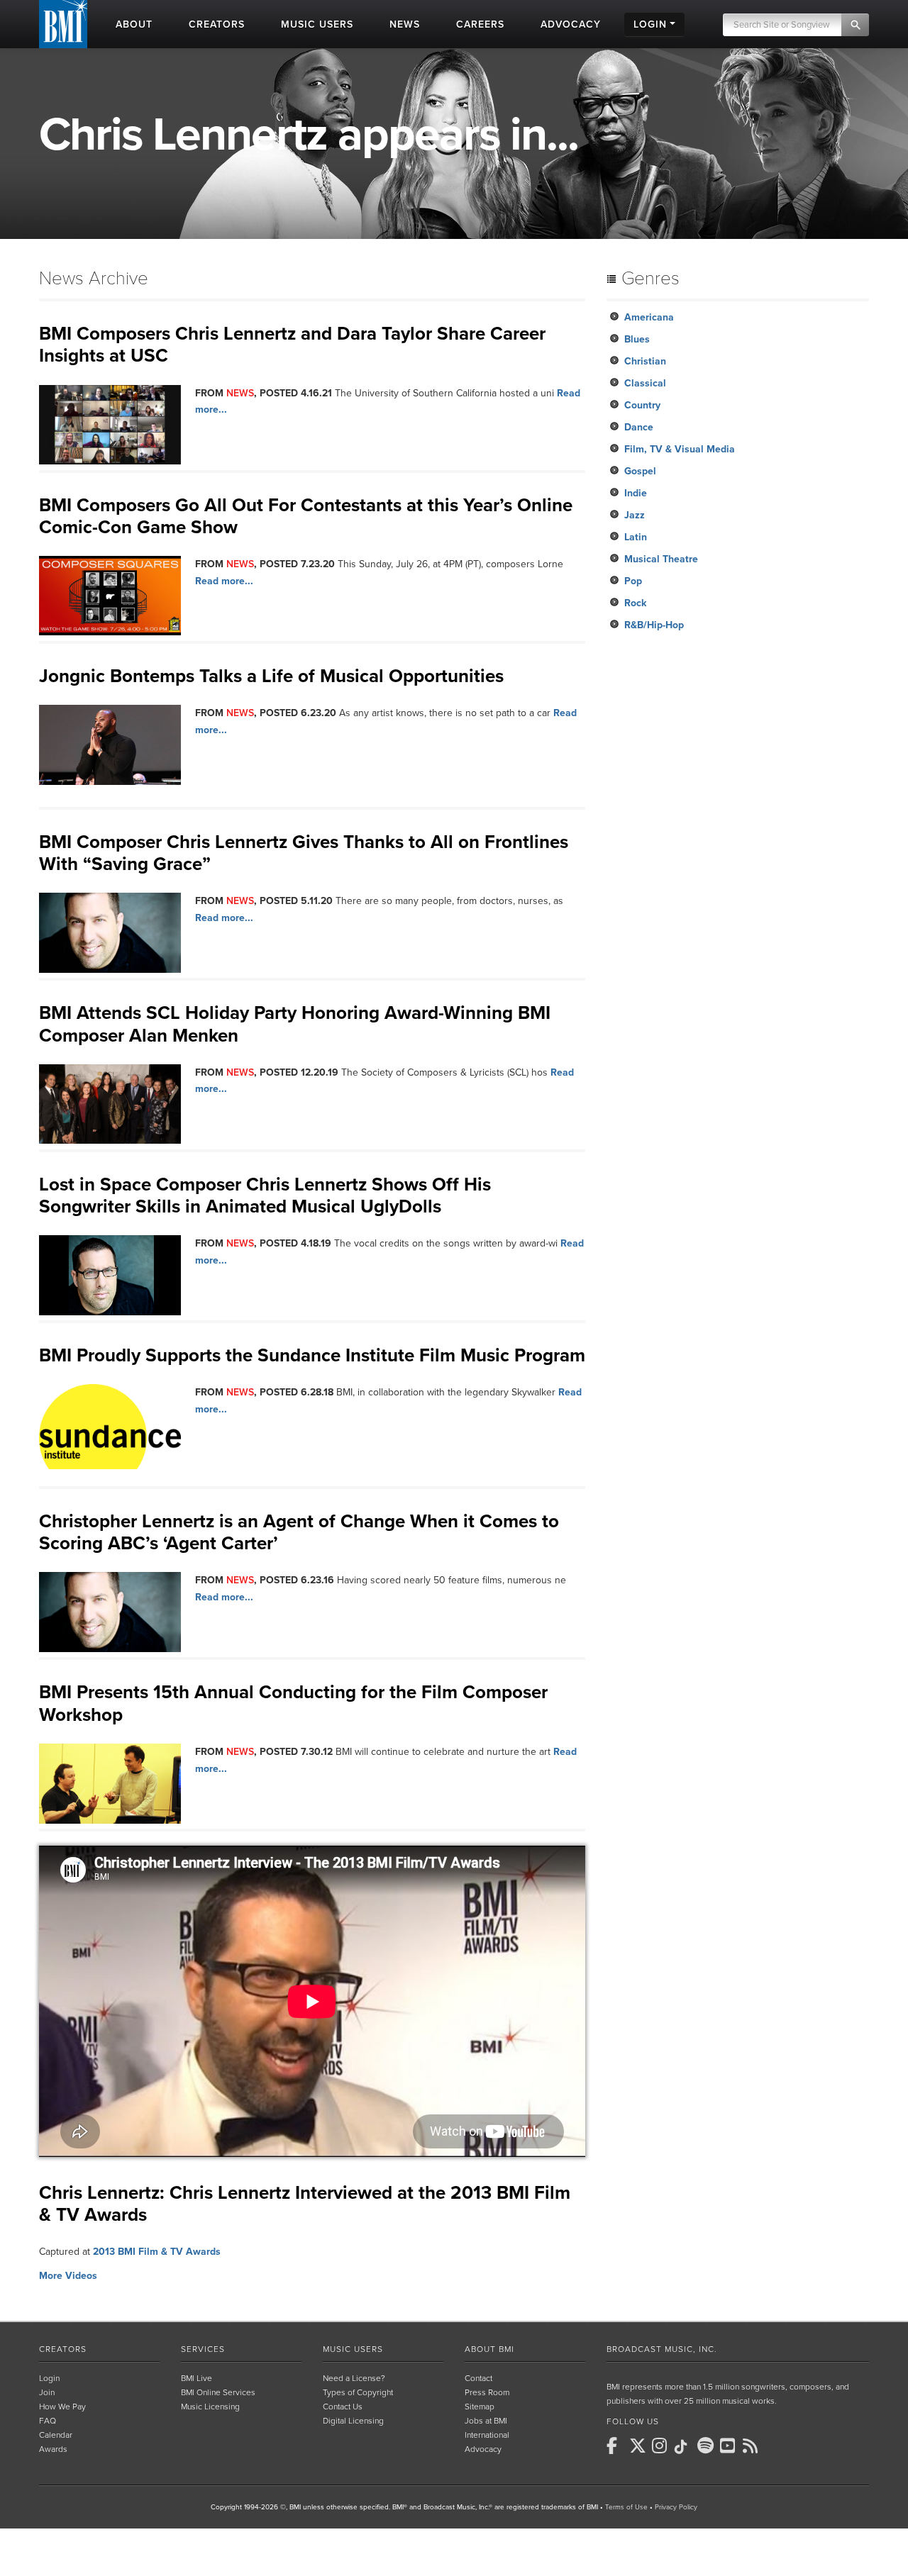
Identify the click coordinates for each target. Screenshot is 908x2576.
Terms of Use (626, 2507)
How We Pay (62, 2407)
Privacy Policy (676, 2507)
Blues (637, 339)
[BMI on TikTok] (685, 2447)
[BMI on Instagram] (662, 2446)
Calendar (56, 2435)
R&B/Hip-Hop (654, 625)
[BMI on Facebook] (616, 2446)
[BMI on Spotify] (707, 2446)
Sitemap (480, 2407)
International (487, 2435)
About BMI (489, 2349)
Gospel (640, 471)
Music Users (353, 2349)
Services (203, 2349)
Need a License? (354, 2378)
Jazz (635, 515)
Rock (635, 603)
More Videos (68, 2276)
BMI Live (196, 2378)
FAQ (48, 2421)
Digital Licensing (353, 2421)
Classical (645, 383)
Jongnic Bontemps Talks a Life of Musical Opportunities (271, 676)
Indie (636, 493)
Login (49, 2378)
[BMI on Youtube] (730, 2446)
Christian (645, 361)
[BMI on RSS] (753, 2446)
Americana (649, 317)
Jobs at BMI (486, 2421)
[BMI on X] (639, 2446)
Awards (53, 2449)
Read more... (224, 581)
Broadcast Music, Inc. (662, 2349)
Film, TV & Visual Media (680, 449)
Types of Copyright (358, 2392)
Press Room (487, 2392)
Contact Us (343, 2407)
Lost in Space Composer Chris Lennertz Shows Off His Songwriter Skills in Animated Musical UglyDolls (265, 1195)
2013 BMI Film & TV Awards (157, 2252)
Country (642, 405)
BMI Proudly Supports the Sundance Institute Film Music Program (312, 1355)
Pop (633, 581)
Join (47, 2392)
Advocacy (483, 2449)
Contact (478, 2378)
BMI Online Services (218, 2392)
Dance (639, 427)
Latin (636, 537)
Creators (63, 2349)
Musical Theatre (661, 559)
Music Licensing (210, 2407)
